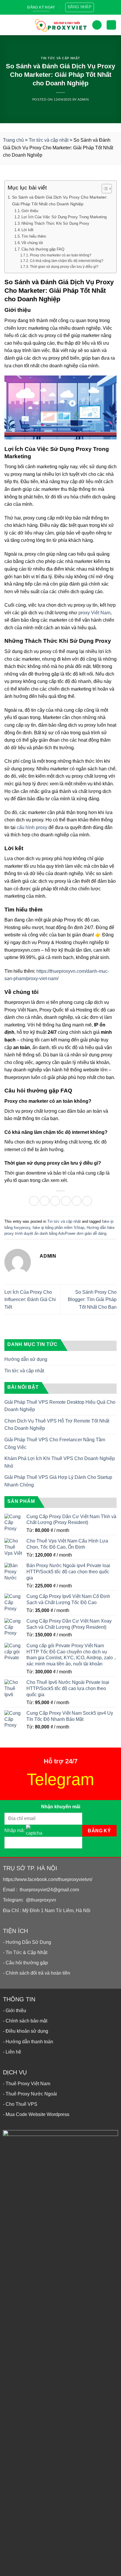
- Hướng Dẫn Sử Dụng (27, 1942)
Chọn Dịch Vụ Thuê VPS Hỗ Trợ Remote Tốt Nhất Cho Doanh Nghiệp (57, 1425)
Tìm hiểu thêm (34, 236)
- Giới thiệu (15, 2011)
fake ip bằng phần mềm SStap (58, 1228)
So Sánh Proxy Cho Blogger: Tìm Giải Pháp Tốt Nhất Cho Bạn (92, 1300)
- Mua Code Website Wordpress (36, 2114)
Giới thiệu (30, 211)
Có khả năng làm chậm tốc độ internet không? (67, 261)
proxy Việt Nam (94, 613)
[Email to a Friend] (66, 1201)
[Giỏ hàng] (111, 25)
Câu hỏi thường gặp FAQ (43, 249)
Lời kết (27, 230)
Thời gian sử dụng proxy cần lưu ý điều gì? (64, 267)
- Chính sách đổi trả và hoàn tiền (37, 1973)
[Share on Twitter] (55, 1201)
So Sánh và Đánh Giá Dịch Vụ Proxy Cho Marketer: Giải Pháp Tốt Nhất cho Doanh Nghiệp (60, 201)
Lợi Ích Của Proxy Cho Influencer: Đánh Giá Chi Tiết (30, 1300)
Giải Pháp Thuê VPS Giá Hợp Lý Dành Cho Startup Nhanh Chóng (58, 1481)
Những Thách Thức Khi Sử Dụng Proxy (55, 223)
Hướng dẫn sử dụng (26, 1359)
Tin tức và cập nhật (60, 58)
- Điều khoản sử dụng (26, 2031)
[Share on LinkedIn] (87, 1201)
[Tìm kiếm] (97, 25)
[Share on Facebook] (44, 1201)
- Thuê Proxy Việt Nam (27, 2084)
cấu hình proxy (32, 827)
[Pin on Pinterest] (77, 1201)
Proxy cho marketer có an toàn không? (60, 255)
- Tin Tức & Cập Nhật (25, 1952)
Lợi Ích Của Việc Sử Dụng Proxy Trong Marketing (64, 217)
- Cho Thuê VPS (20, 2104)
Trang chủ (13, 140)
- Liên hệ (12, 2052)
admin (83, 99)
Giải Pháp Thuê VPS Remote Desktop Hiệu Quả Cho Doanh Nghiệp (60, 1406)
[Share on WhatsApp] (34, 1201)
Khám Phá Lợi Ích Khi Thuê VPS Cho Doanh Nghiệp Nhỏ (60, 1462)
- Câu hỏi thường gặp (25, 1963)
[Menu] (9, 25)
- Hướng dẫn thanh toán (28, 2042)
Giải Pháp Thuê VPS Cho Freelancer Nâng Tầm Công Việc (55, 1443)
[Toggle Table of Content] (104, 189)
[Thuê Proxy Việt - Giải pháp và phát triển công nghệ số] (60, 25)
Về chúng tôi (32, 243)
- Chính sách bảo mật (25, 2021)
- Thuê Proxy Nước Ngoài (30, 2094)
